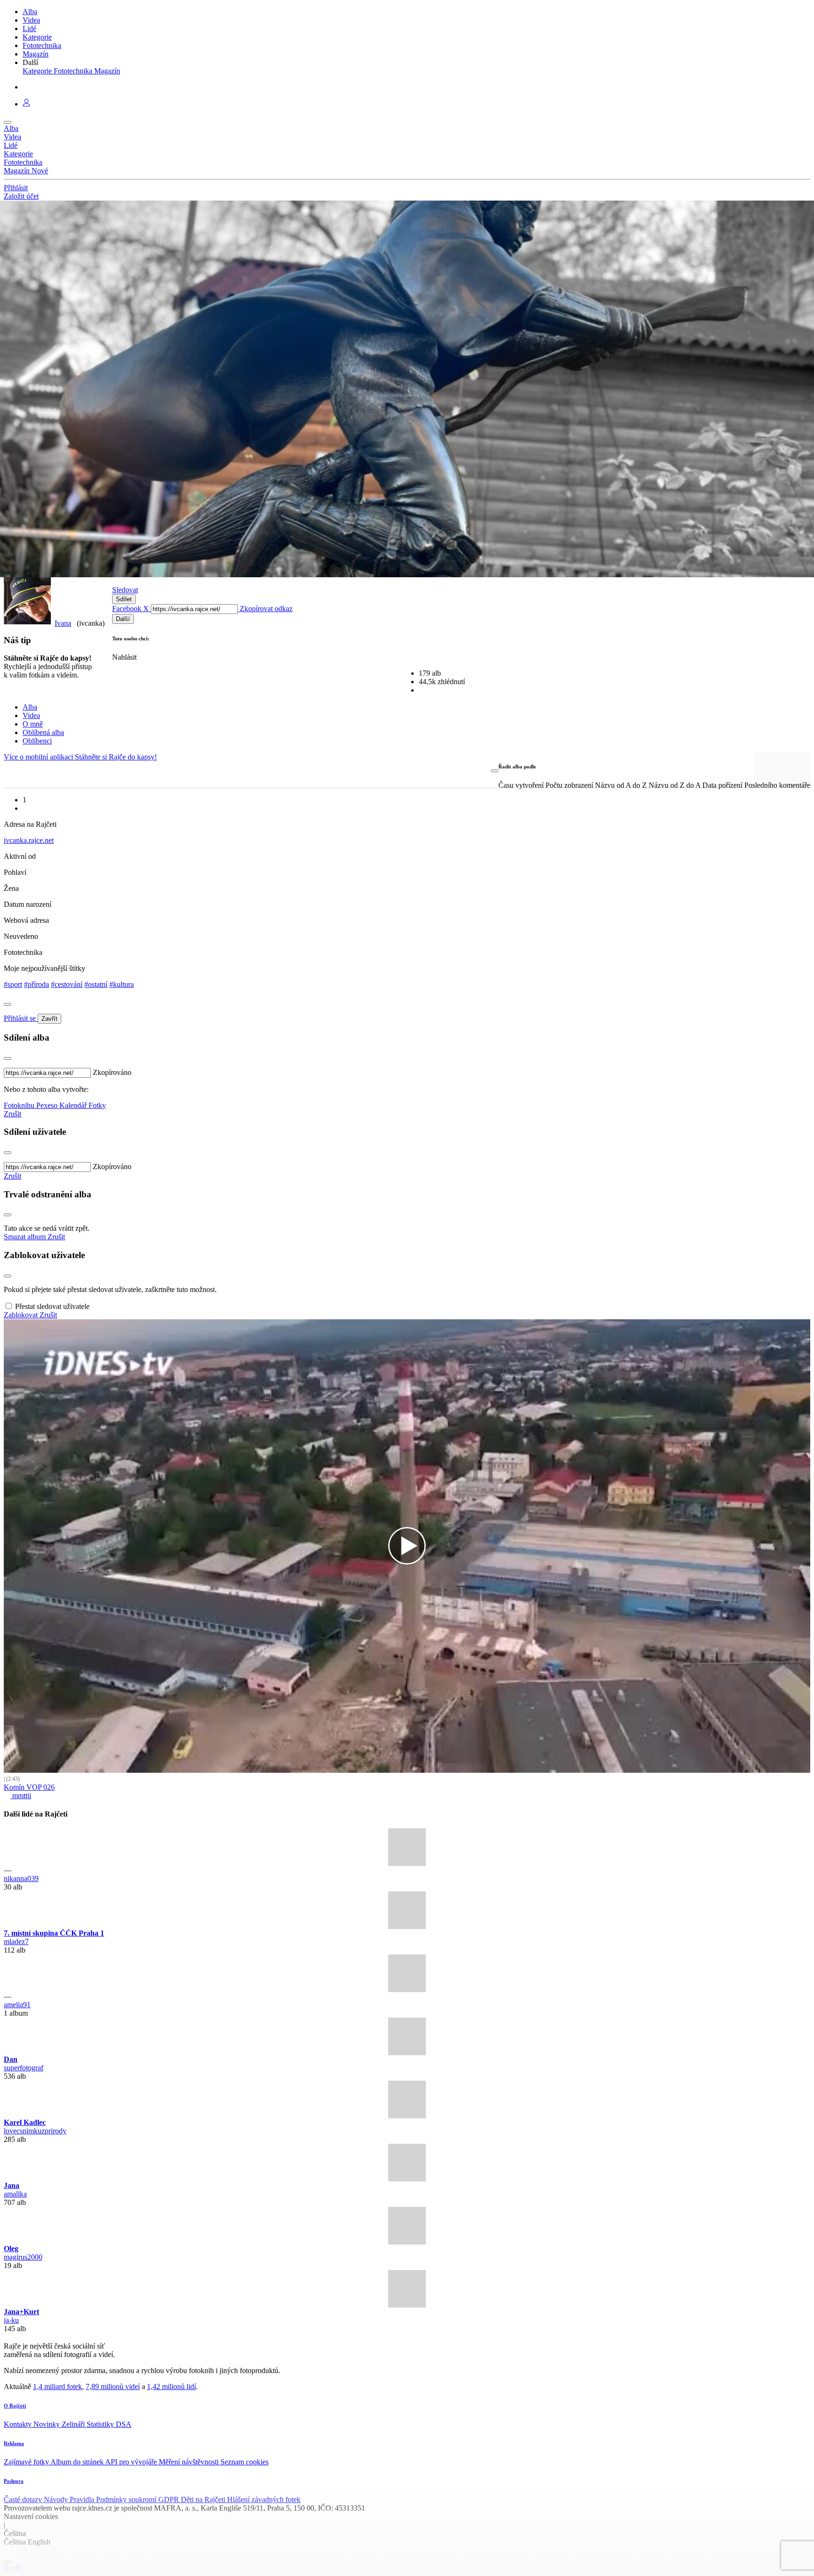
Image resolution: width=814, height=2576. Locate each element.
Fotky (97, 1105)
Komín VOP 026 (29, 1787)
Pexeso (48, 1105)
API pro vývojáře (132, 2462)
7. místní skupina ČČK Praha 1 (54, 1933)
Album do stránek (78, 2462)
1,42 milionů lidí (171, 2386)
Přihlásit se (21, 1018)
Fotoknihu (20, 1105)
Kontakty (19, 2424)
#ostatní (96, 984)
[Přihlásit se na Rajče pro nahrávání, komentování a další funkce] (26, 104)
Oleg (11, 2249)
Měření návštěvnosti (190, 2462)
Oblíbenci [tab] (37, 741)
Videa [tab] (31, 715)
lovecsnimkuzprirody (35, 2131)
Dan (11, 2059)
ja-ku (11, 2320)
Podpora (14, 2481)
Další (123, 619)
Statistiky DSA (109, 2424)
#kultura (122, 984)
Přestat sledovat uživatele (52, 1306)
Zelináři (74, 2424)
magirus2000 (23, 2257)
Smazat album (26, 1237)
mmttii (21, 1796)
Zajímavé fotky (27, 2462)
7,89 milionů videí (113, 2386)
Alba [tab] (30, 707)
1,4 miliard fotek (57, 2386)
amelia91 (17, 2005)
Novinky (48, 2424)
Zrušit (12, 1114)
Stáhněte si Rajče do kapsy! (116, 757)
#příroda (37, 984)
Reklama (14, 2443)
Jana (12, 2185)
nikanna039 (21, 1878)
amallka (15, 2194)
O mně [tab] (33, 724)
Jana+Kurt (21, 2312)
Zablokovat (22, 1315)
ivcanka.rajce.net (29, 840)
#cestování (67, 984)
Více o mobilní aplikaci (39, 757)
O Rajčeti (15, 2406)
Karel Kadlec (25, 2122)
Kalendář (74, 1105)
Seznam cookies (244, 2462)
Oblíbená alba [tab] (43, 732)
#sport (13, 984)
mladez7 (16, 1942)
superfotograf (24, 2068)
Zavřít (49, 1019)
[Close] (8, 1004)
